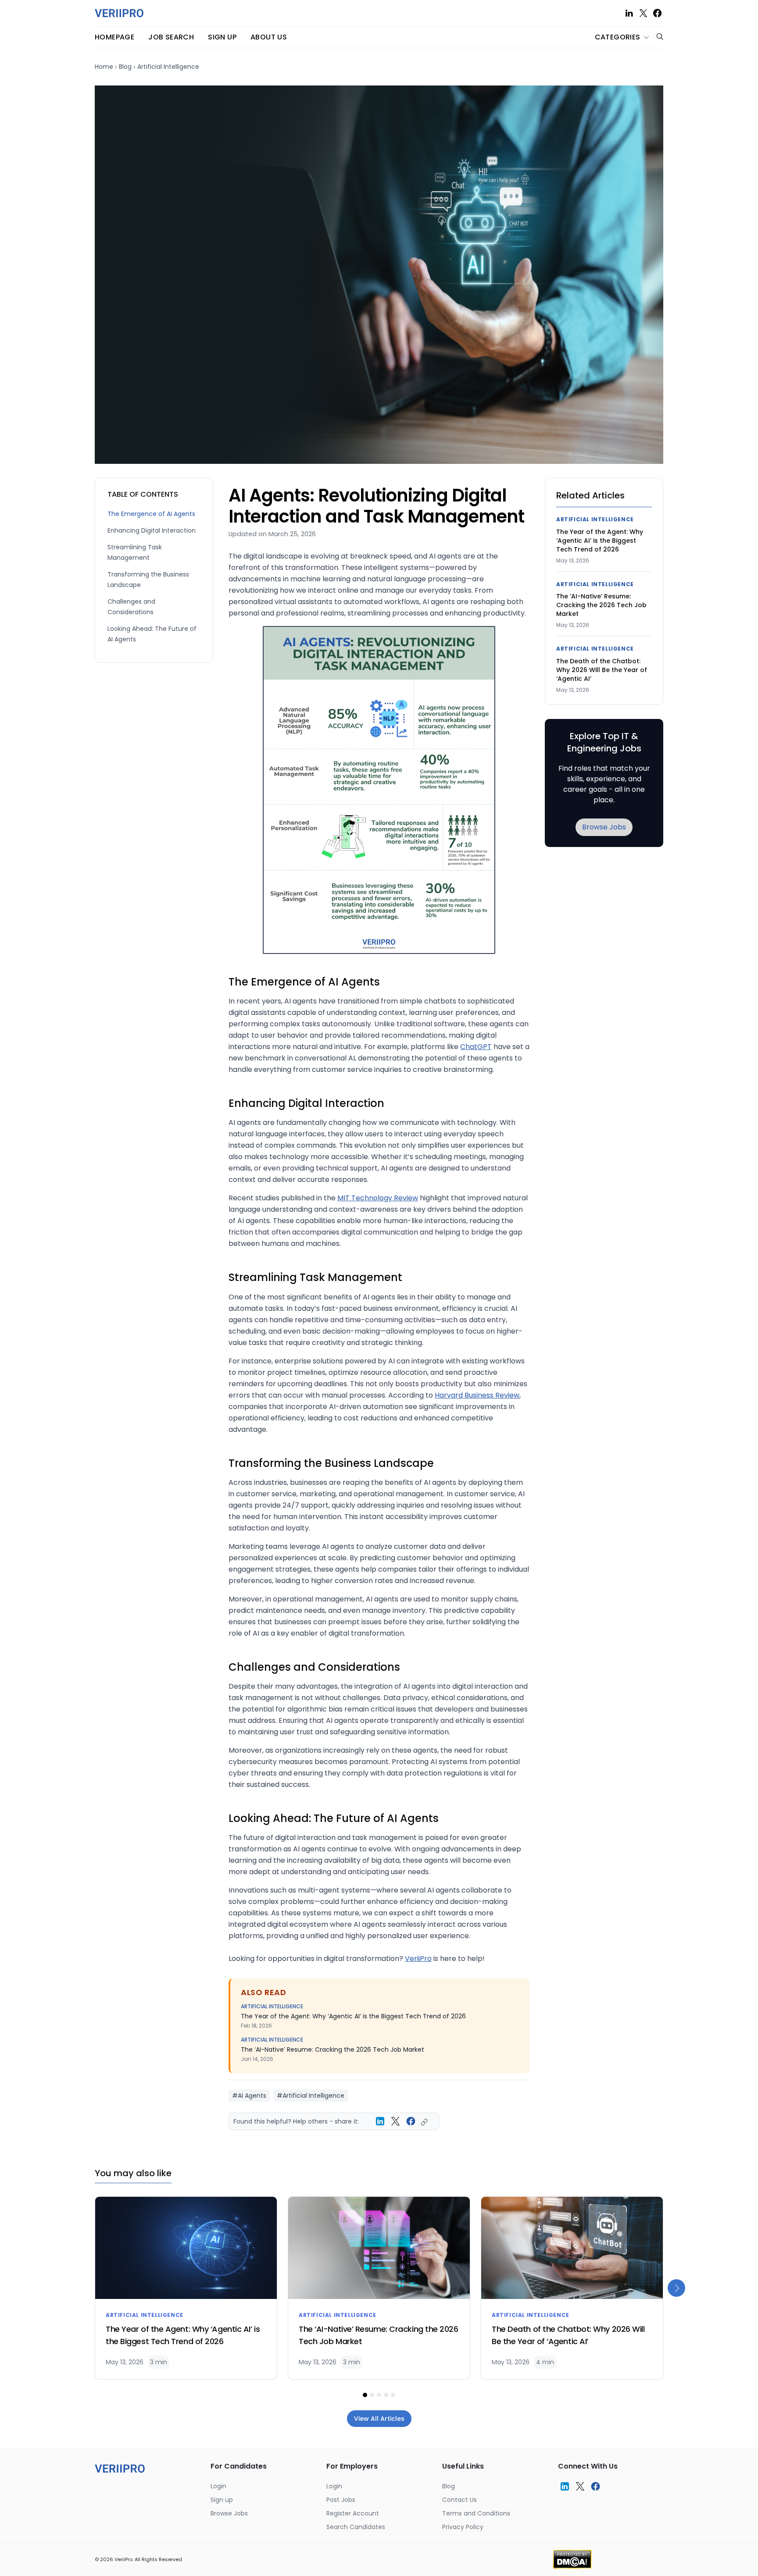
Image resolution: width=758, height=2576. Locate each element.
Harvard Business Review (477, 1395)
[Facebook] (657, 13)
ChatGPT (476, 1047)
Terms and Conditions (476, 2513)
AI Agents (252, 2096)
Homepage (114, 37)
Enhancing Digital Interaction (152, 530)
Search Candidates (356, 2527)
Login (218, 2486)
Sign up (222, 37)
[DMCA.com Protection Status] (572, 2558)
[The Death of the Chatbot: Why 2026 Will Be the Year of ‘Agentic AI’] (572, 2248)
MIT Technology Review (378, 1198)
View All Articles (379, 2419)
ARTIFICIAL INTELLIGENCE (272, 2006)
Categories (618, 37)
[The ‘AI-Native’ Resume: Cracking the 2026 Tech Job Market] (379, 2248)
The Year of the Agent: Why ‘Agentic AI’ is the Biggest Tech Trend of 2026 (353, 2016)
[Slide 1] (365, 2395)
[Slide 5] (393, 2395)
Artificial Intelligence (168, 67)
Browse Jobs (604, 827)
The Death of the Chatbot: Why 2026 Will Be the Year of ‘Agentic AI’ (602, 670)
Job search (171, 37)
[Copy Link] (427, 2122)
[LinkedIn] (629, 13)
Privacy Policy (463, 2527)
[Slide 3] (379, 2395)
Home (104, 67)
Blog (125, 67)
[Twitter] (643, 13)
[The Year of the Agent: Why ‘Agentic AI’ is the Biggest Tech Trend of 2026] (186, 2248)
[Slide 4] (386, 2395)
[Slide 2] (372, 2395)
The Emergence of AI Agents (151, 514)
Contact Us (459, 2500)
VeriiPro (418, 1959)
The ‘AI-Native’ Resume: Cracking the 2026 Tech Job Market (333, 2049)
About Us (269, 37)
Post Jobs (341, 2500)
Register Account (353, 2513)
